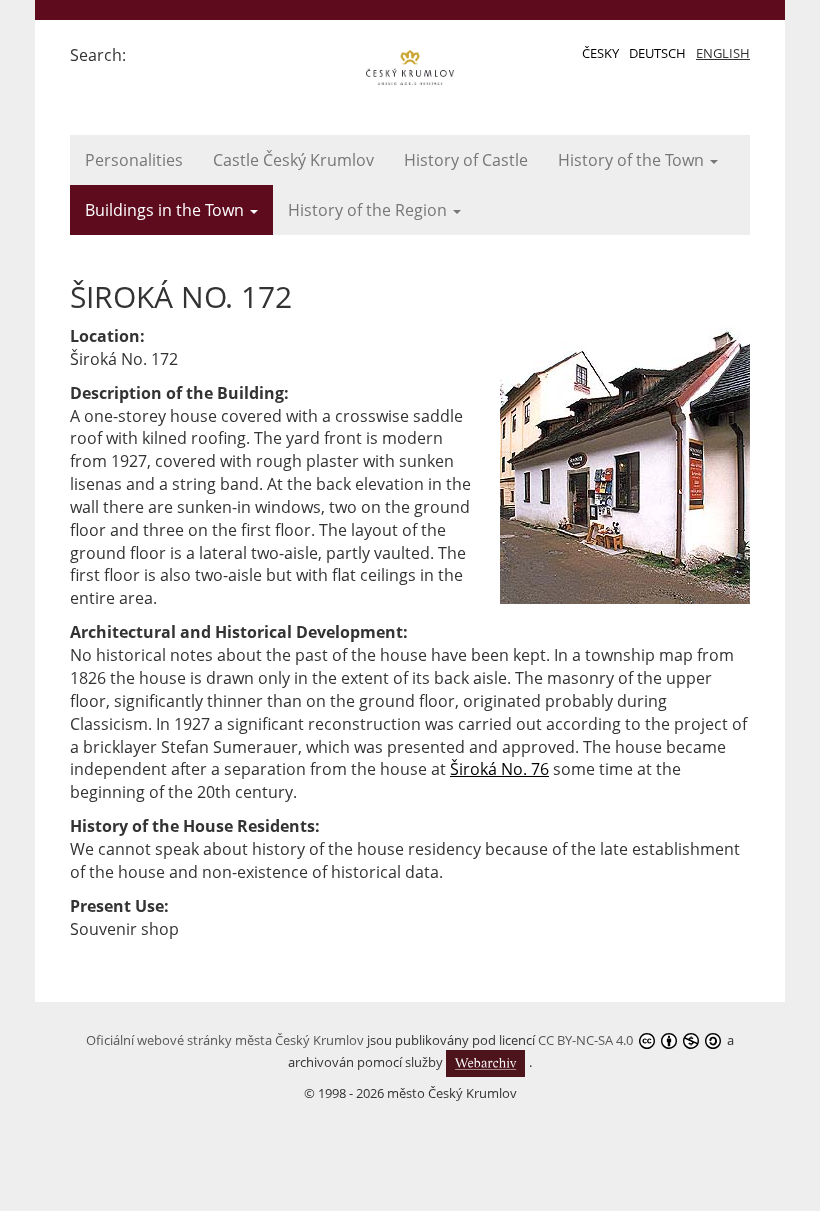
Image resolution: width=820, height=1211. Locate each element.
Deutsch (657, 53)
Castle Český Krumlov (293, 160)
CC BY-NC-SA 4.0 (585, 1040)
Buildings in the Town (166, 210)
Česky (600, 53)
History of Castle (466, 160)
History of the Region (369, 210)
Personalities (134, 160)
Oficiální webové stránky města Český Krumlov (225, 1040)
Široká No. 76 (499, 769)
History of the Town (633, 160)
